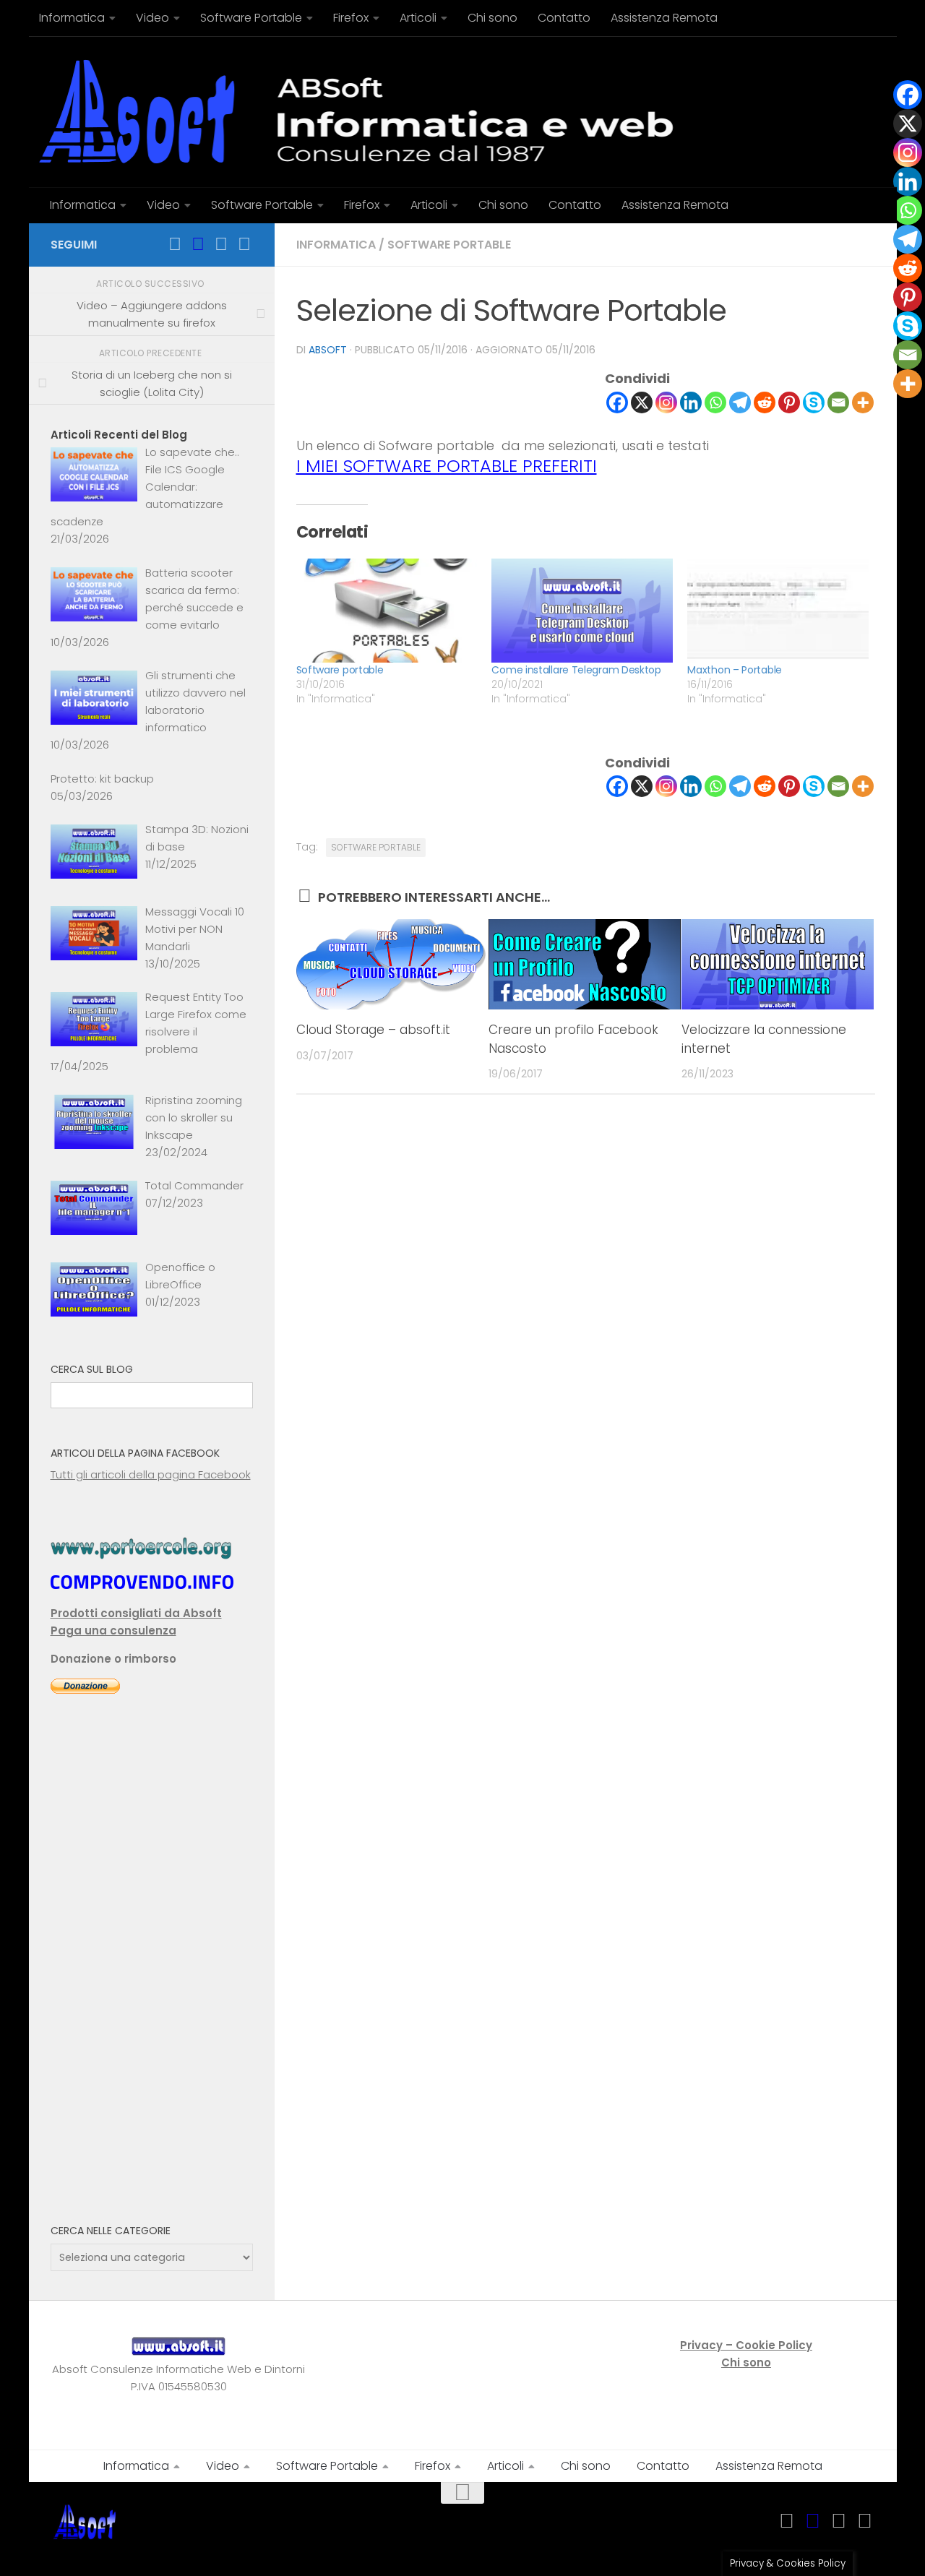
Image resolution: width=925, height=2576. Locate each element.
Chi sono (492, 18)
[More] (863, 402)
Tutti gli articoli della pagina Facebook (151, 1474)
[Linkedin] (691, 402)
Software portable (340, 670)
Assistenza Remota (664, 18)
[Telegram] (740, 402)
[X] (642, 402)
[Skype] (814, 402)
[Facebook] (617, 402)
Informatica (336, 245)
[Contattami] (244, 244)
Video (152, 18)
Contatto (564, 18)
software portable (449, 245)
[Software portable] (387, 610)
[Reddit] (765, 402)
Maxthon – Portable (735, 670)
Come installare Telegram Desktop (576, 670)
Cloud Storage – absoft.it (373, 1030)
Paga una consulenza (113, 1631)
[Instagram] (666, 402)
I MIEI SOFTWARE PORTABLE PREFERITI (447, 466)
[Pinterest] (789, 402)
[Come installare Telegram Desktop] (582, 610)
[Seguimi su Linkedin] (221, 244)
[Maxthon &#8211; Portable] (778, 610)
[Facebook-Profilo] (198, 244)
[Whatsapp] (715, 402)
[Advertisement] (152, 1969)
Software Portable (251, 18)
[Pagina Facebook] (175, 244)
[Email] (838, 402)
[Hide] (919, 412)
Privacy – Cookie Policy (746, 2345)
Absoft (328, 350)
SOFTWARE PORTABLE (376, 847)
